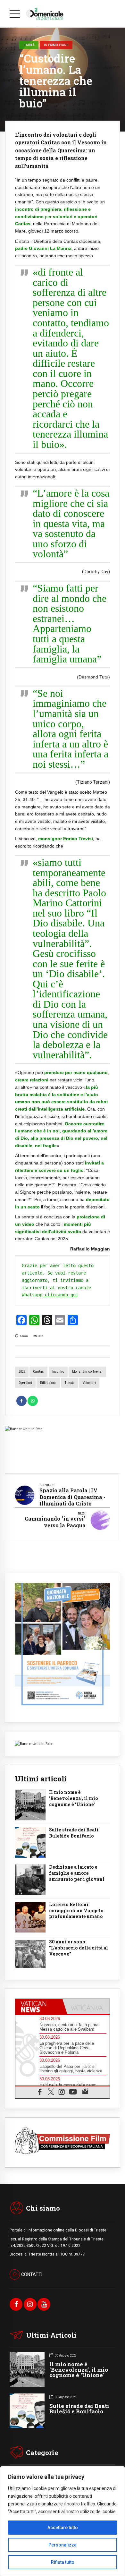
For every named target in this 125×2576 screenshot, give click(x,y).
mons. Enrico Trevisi (87, 1372)
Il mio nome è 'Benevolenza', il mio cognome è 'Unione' (74, 1798)
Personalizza (63, 2545)
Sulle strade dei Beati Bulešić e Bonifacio (74, 1833)
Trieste (70, 1383)
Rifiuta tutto (63, 2562)
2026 (22, 1372)
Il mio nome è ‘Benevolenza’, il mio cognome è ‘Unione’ (79, 2370)
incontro (58, 1372)
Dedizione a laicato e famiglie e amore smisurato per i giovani (77, 1873)
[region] (63, 2521)
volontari (89, 1383)
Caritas (38, 1372)
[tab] (39, 2007)
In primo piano (56, 45)
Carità (29, 45)
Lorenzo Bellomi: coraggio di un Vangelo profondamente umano (76, 1911)
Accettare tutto (63, 2528)
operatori (25, 1383)
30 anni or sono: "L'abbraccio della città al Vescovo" (79, 1948)
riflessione (48, 1383)
